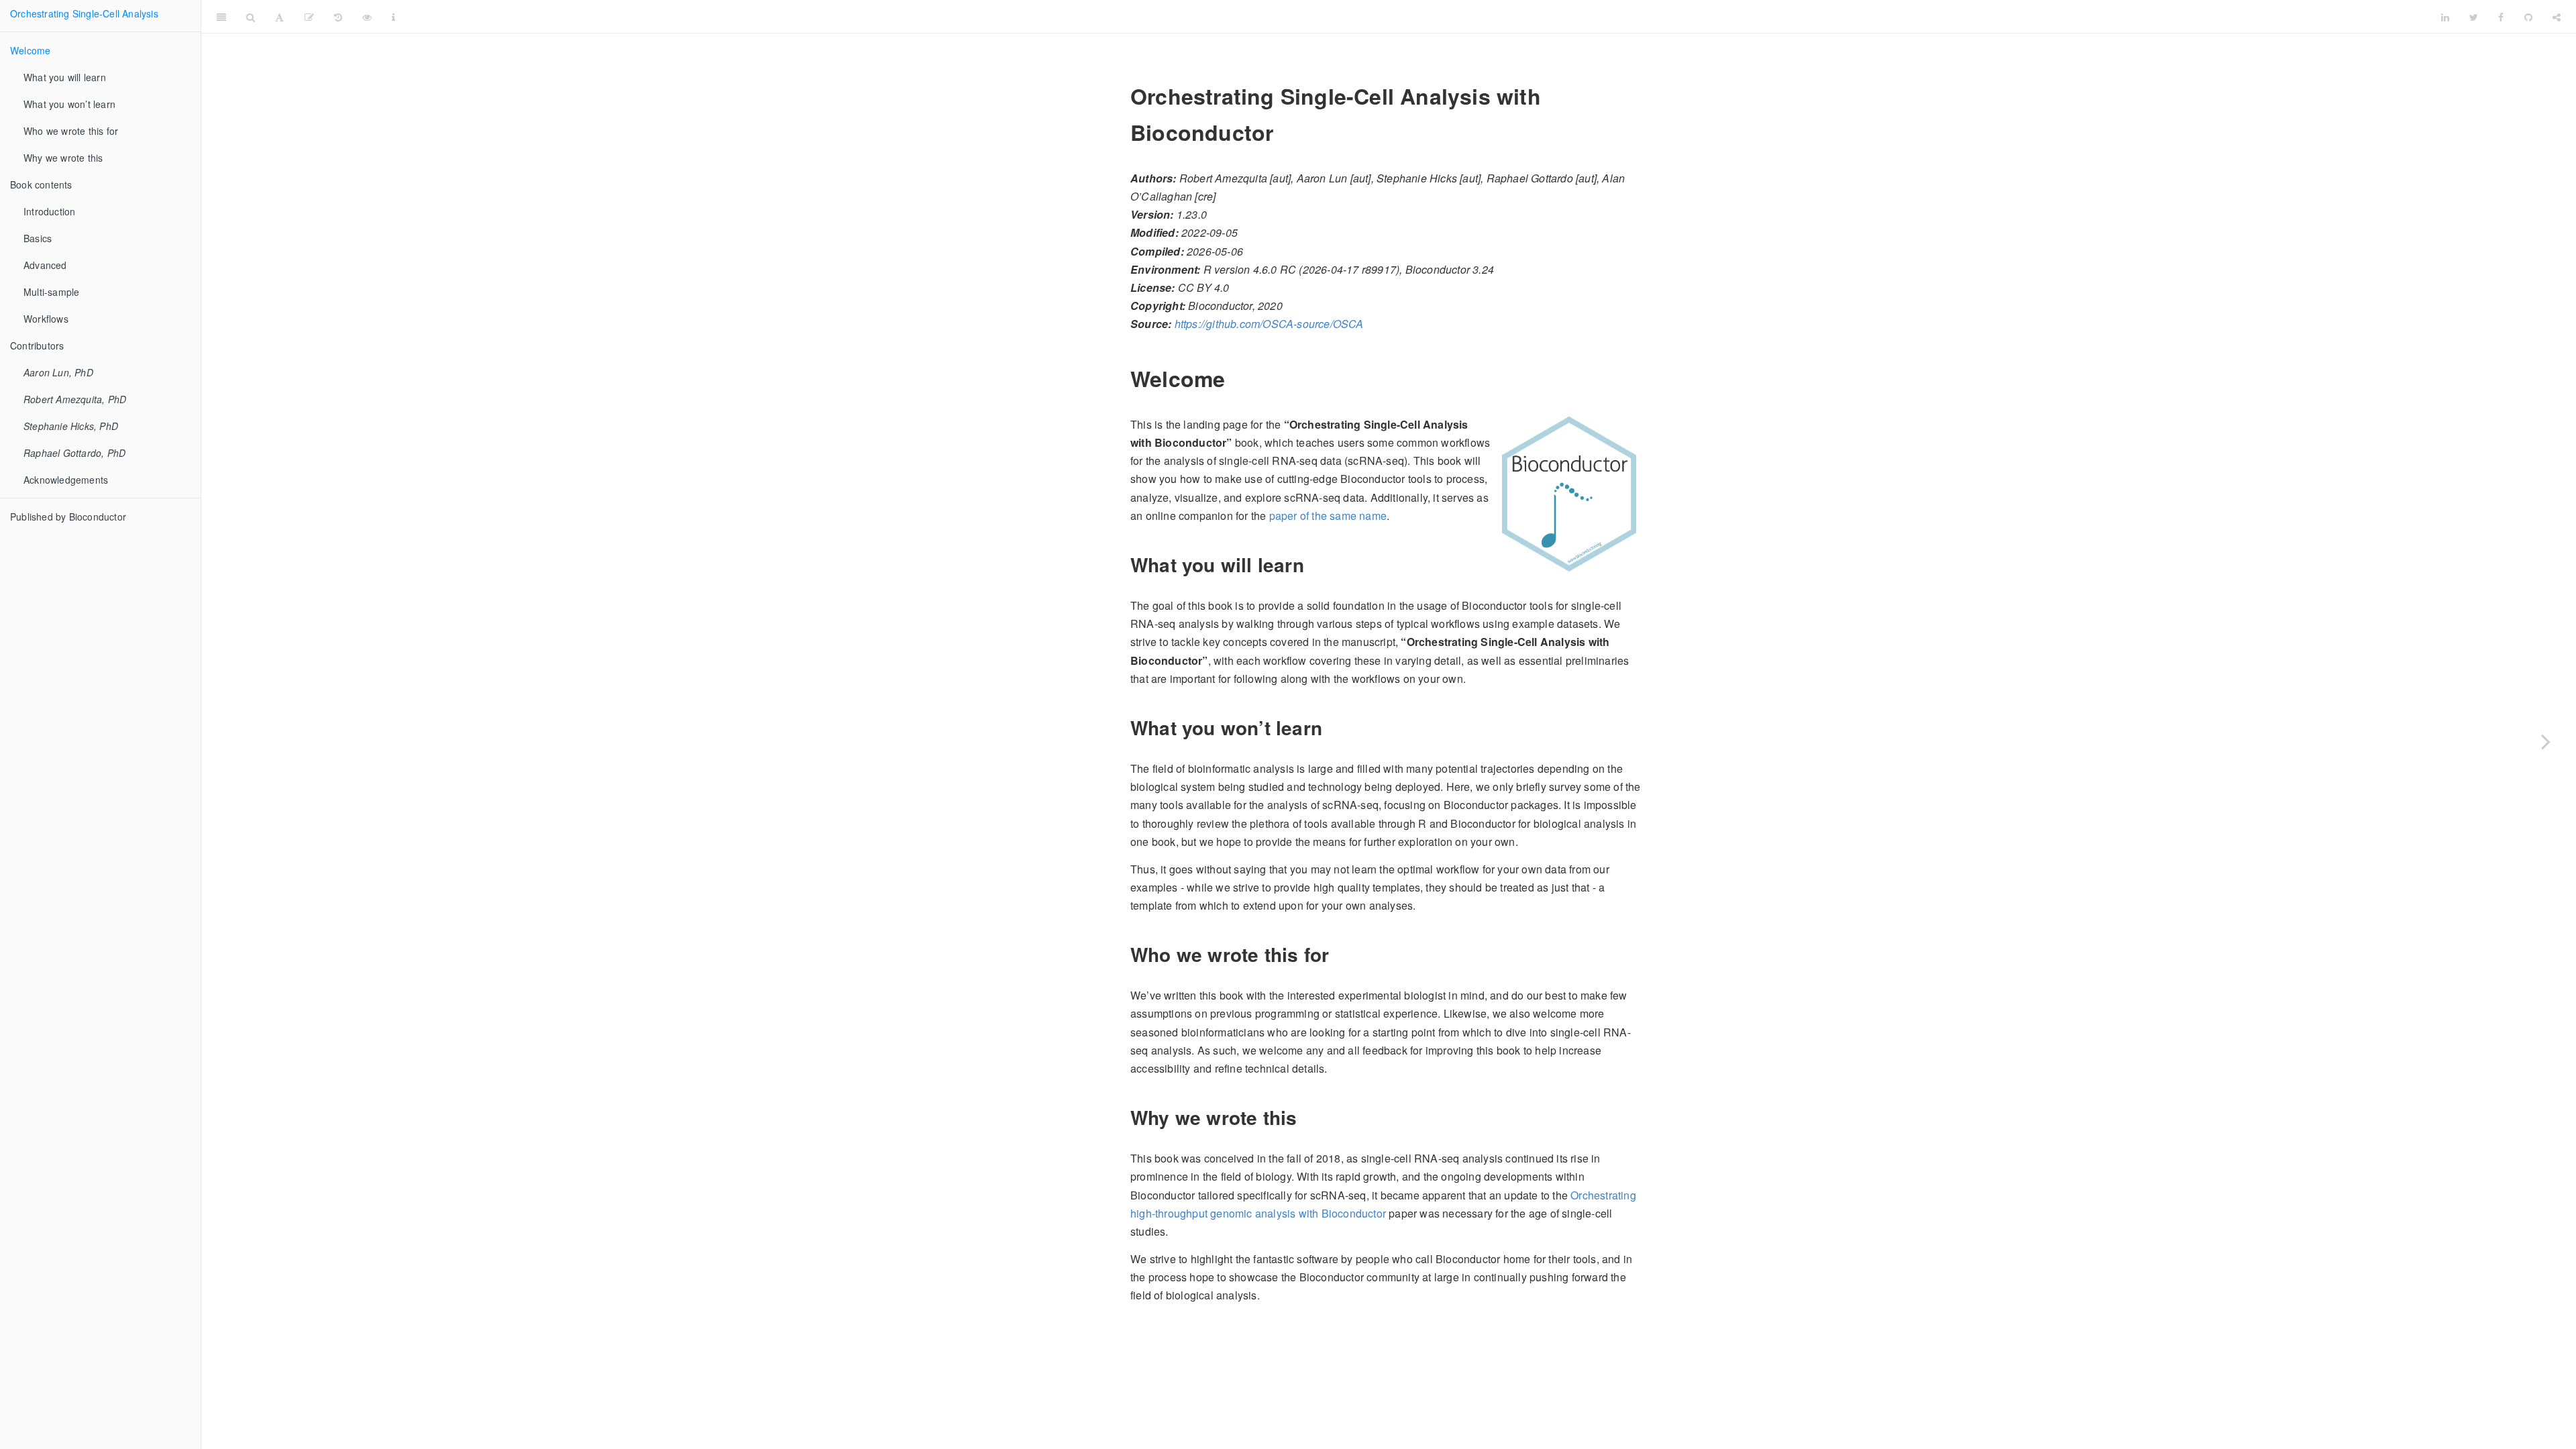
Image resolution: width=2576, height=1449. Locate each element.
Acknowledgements (66, 480)
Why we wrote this (63, 158)
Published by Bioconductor (68, 517)
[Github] (2528, 17)
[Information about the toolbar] (393, 17)
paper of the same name (1328, 516)
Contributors (37, 345)
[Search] (251, 17)
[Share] (2557, 17)
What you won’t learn (69, 104)
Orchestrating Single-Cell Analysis (84, 13)
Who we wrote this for (71, 131)
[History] (338, 17)
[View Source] (367, 17)
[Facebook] (2501, 17)
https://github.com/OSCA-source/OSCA (1269, 324)
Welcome (30, 50)
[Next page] (2546, 741)
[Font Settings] (279, 17)
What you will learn (65, 77)
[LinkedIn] (2445, 17)
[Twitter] (2474, 17)
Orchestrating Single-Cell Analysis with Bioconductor (1418, 16)
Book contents (41, 184)
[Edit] (309, 17)
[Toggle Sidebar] (221, 17)
